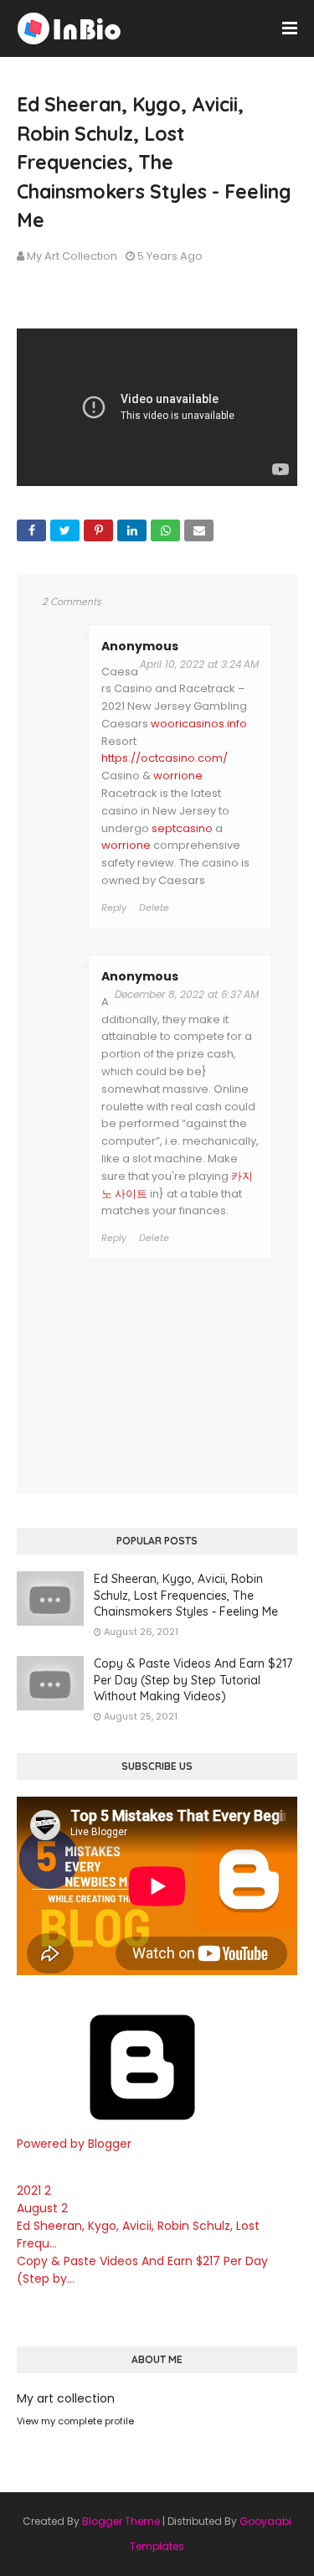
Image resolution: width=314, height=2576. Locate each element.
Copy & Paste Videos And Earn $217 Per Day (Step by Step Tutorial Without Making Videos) (193, 1680)
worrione (178, 776)
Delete (154, 908)
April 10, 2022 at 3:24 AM (199, 664)
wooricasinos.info (199, 724)
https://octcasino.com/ (165, 758)
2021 (34, 2191)
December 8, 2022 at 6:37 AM (187, 994)
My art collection (72, 256)
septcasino (182, 828)
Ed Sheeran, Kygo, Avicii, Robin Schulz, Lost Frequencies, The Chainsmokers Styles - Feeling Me (186, 1595)
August (42, 2208)
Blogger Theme (121, 2521)
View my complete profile (75, 2421)
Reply (114, 908)
